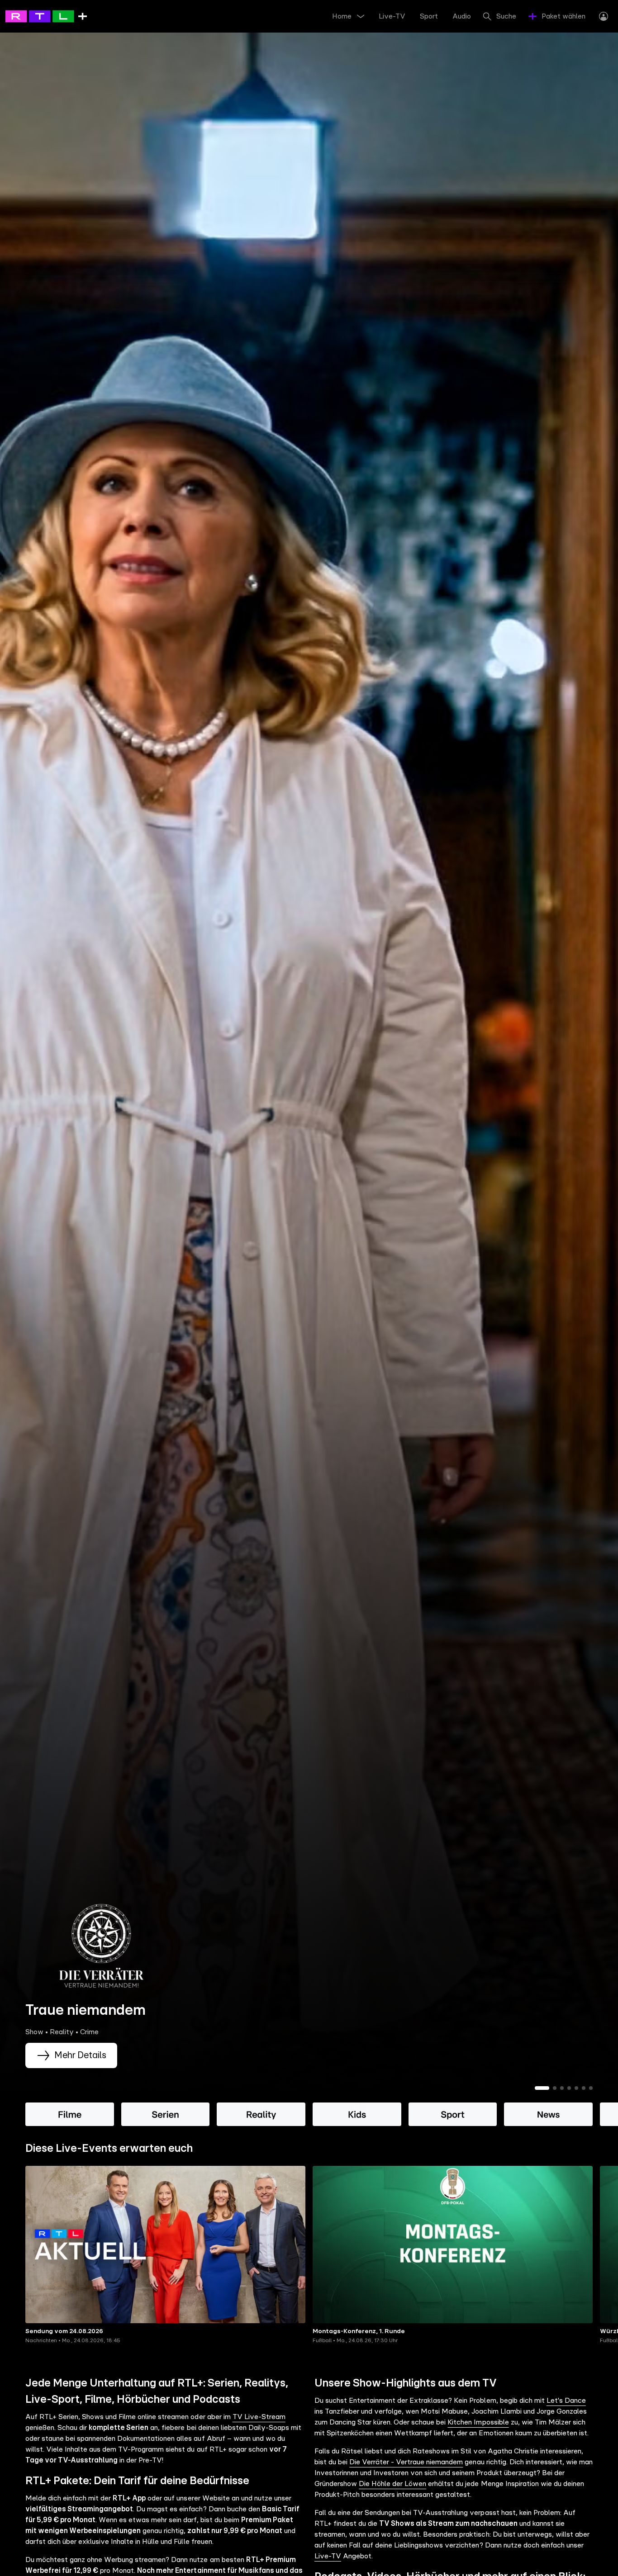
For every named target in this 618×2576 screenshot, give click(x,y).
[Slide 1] (542, 2088)
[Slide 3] (562, 2088)
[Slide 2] (555, 2088)
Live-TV (328, 2556)
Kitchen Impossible (478, 2422)
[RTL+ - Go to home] (46, 16)
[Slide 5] (576, 2088)
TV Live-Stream (259, 2417)
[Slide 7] (591, 2088)
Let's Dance (566, 2401)
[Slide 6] (584, 2088)
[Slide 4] (569, 2088)
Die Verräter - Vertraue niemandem (406, 2462)
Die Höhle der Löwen (392, 2484)
